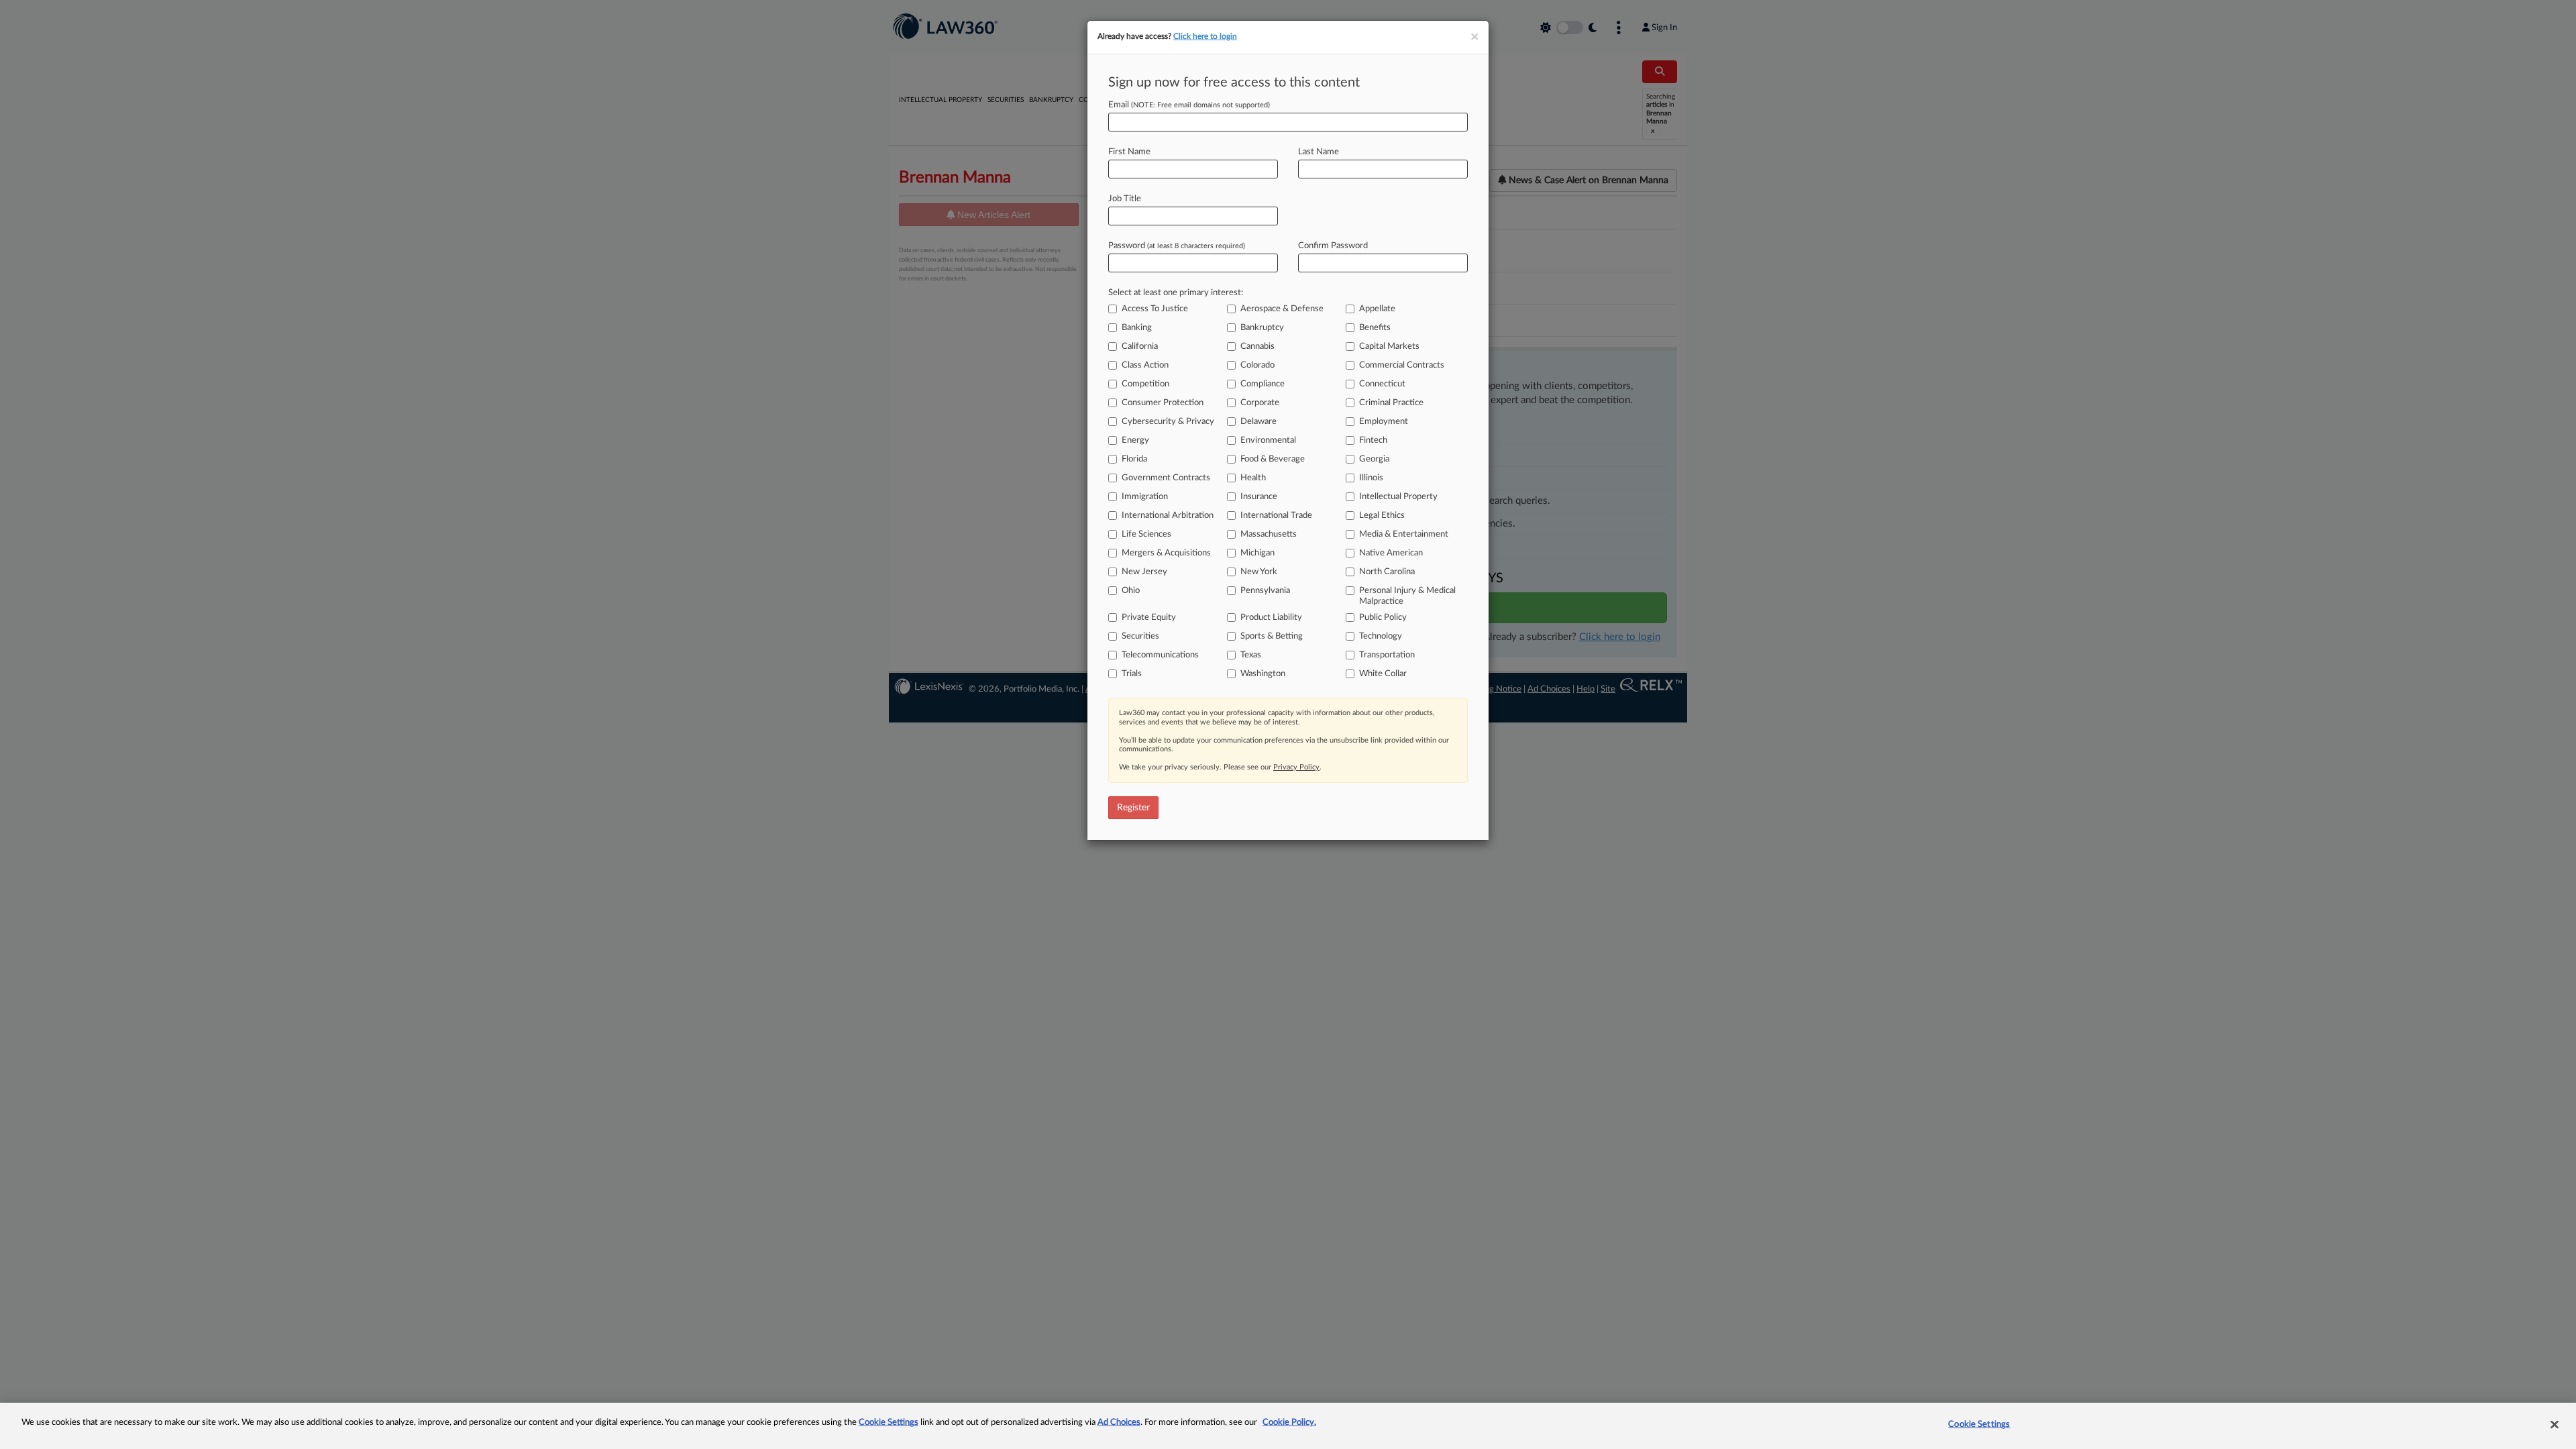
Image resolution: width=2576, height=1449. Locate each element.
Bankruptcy (1262, 328)
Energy (1135, 440)
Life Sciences (1146, 534)
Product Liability (1271, 618)
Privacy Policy (1296, 767)
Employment (1384, 422)
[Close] (2555, 1424)
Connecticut (1382, 384)
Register (1133, 808)
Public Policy (1383, 618)
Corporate (1260, 403)
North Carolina (1387, 572)
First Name (1129, 152)
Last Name (1319, 152)
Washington (1263, 674)
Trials (1132, 674)
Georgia (1374, 459)
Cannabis (1257, 346)
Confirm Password (1333, 246)
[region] (1288, 1426)
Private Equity (1149, 618)
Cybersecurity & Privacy (1168, 422)
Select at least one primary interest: (1176, 293)
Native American (1391, 553)
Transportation (1387, 655)
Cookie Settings (889, 1423)
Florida (1134, 459)
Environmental (1268, 440)
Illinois (1371, 478)
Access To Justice (1155, 309)
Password (1177, 246)
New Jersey (1144, 572)
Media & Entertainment (1404, 534)
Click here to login (1205, 36)
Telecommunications (1160, 655)
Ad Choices (1119, 1423)
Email (1189, 105)
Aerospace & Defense (1282, 309)
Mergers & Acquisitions (1166, 553)
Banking (1137, 328)
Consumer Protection (1163, 403)
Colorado (1257, 365)
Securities (1140, 636)
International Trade (1276, 516)
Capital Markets (1389, 346)
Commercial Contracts (1402, 365)
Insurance (1259, 497)
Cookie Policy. (1289, 1423)
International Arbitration (1168, 516)
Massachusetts (1269, 534)
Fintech (1373, 440)
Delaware (1258, 422)
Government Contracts (1166, 478)
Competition (1145, 384)
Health (1253, 478)
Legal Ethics (1382, 516)
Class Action (1145, 365)
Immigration (1145, 497)
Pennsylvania (1265, 591)
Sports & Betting (1272, 636)
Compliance (1263, 384)
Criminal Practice (1391, 403)
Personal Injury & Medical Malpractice (1407, 596)
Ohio (1131, 591)
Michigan (1257, 553)
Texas (1251, 655)
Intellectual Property (1398, 497)
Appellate (1377, 309)
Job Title (1125, 199)
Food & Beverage (1273, 459)
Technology (1381, 636)
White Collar (1383, 674)
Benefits (1375, 328)
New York (1259, 572)
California (1140, 346)
